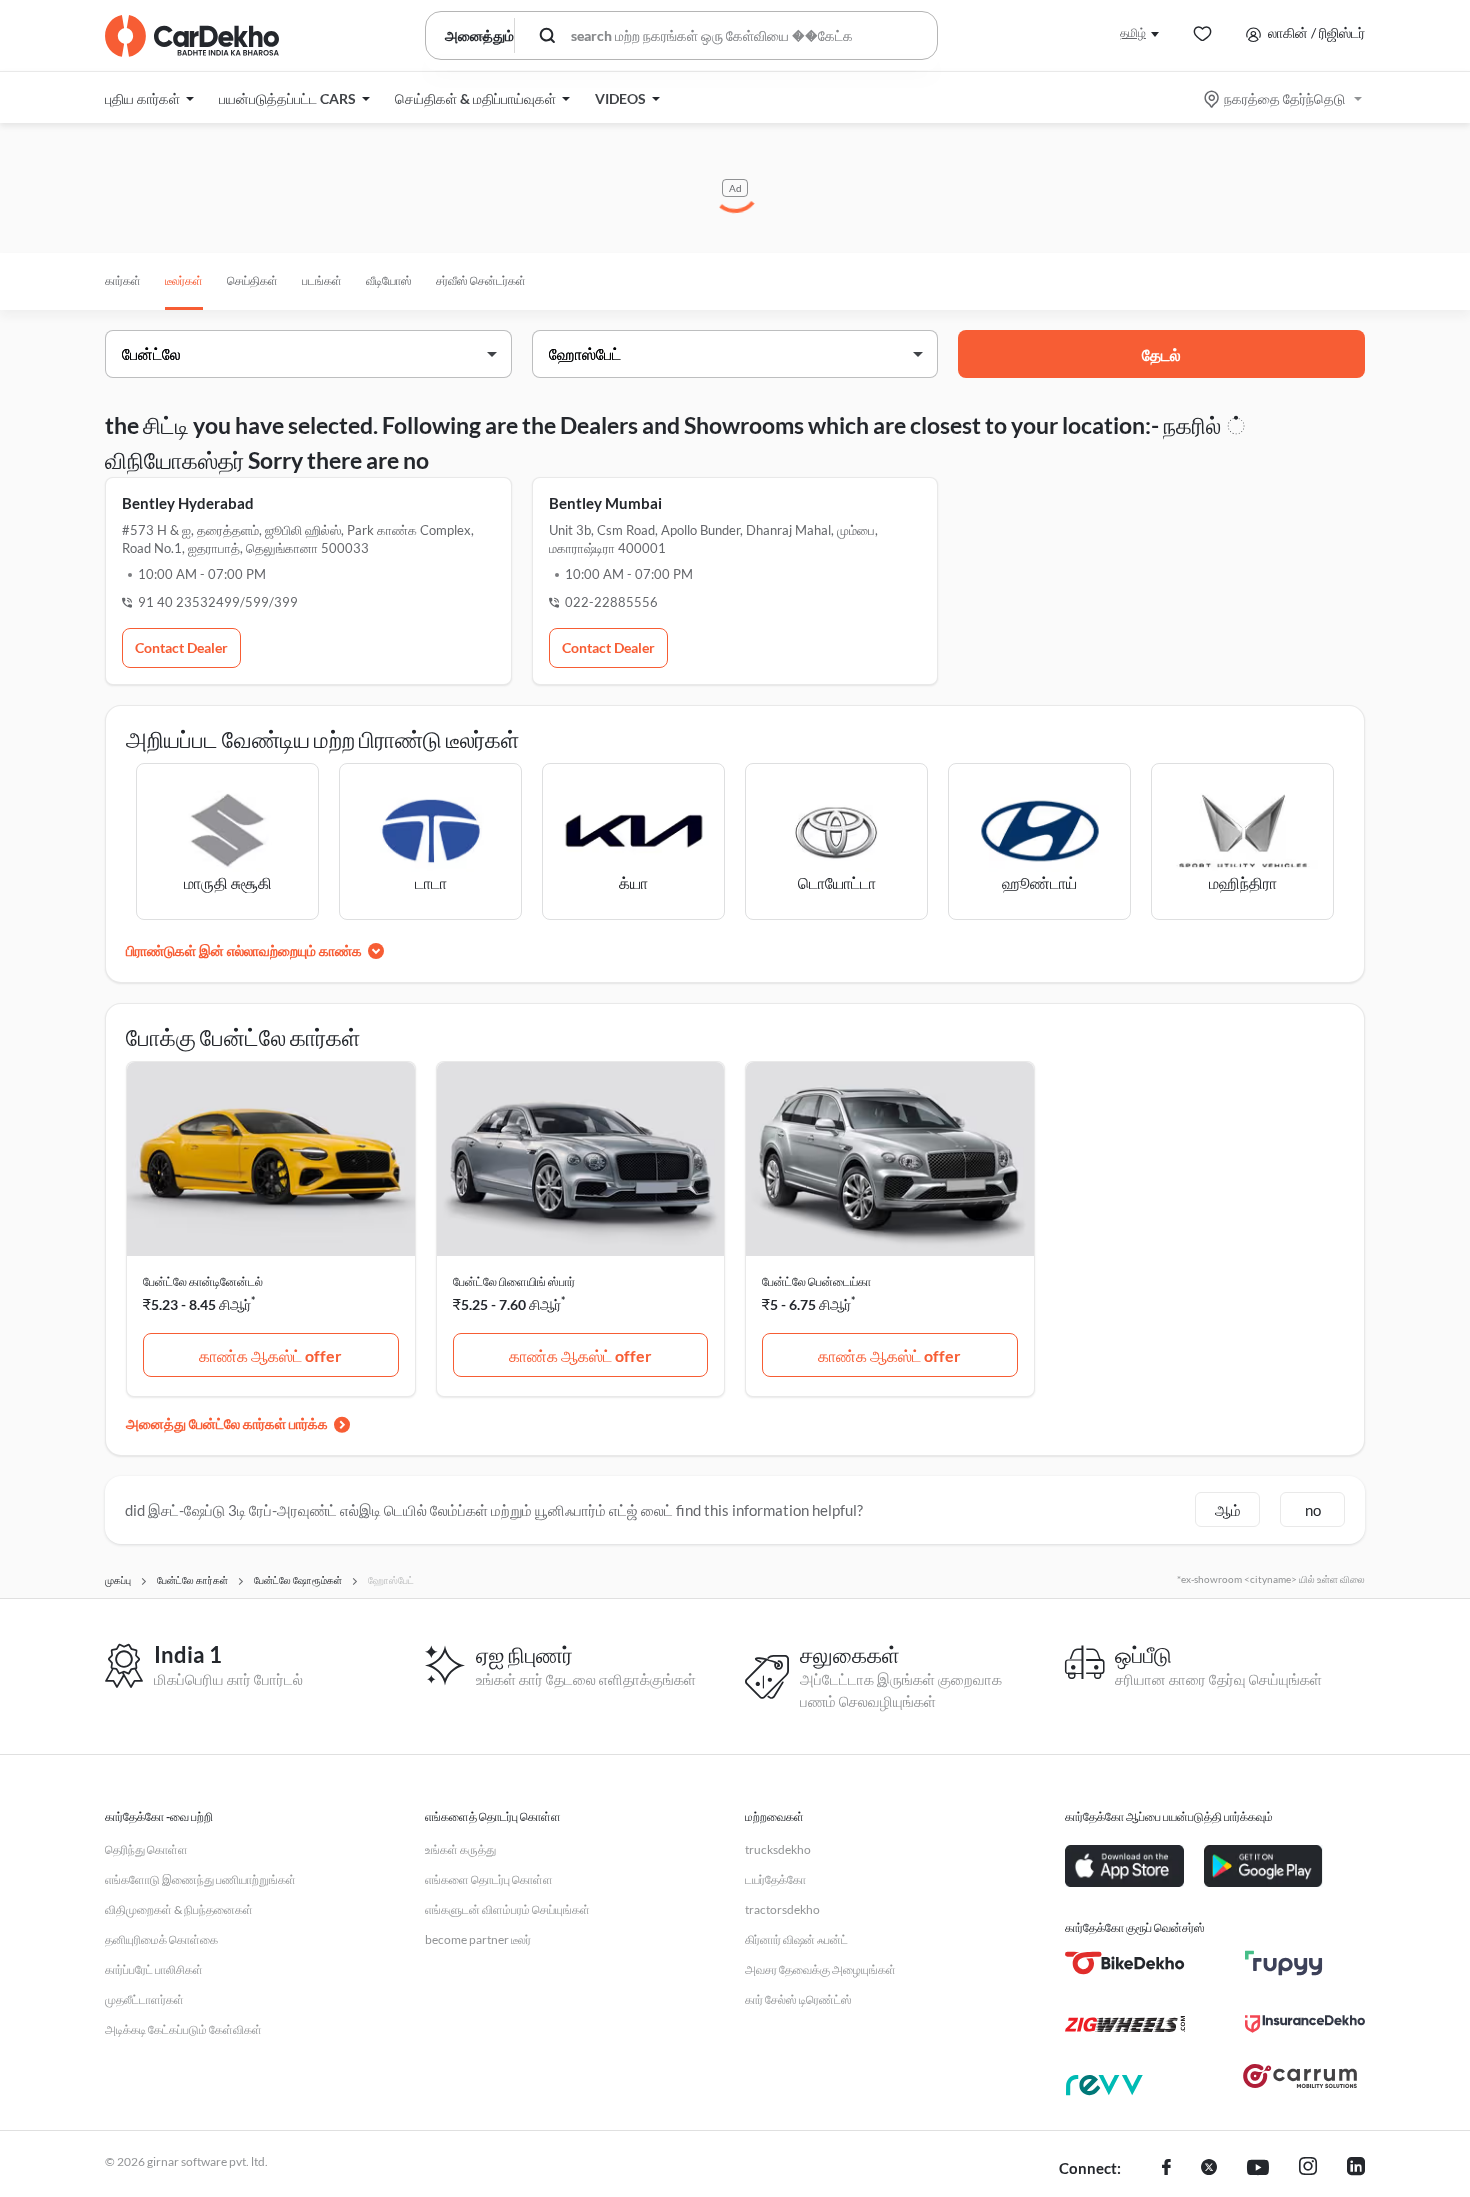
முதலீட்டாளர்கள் (144, 1999)
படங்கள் (322, 280)
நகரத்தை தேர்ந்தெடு (1284, 98)
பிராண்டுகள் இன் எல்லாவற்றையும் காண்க (244, 950)
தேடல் (1161, 354)
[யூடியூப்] (1258, 2169)
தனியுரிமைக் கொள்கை (161, 1939)
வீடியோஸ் (389, 280)
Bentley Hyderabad (188, 503)
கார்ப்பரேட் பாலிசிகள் (154, 1969)
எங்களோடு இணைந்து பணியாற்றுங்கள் (200, 1879)
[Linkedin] (1356, 2169)
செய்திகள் (252, 280)
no (1313, 1510)
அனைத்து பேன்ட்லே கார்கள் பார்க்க (227, 1423)
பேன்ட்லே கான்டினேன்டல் (203, 1281)
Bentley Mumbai (605, 503)
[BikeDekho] (1125, 1963)
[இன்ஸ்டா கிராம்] (1308, 2169)
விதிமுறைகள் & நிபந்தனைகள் (179, 1909)
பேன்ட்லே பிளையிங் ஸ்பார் (514, 1281)
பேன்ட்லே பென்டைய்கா (816, 1281)
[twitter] (1209, 2169)
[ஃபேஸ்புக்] (1166, 2169)
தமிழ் (1133, 32)
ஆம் (1228, 1510)
